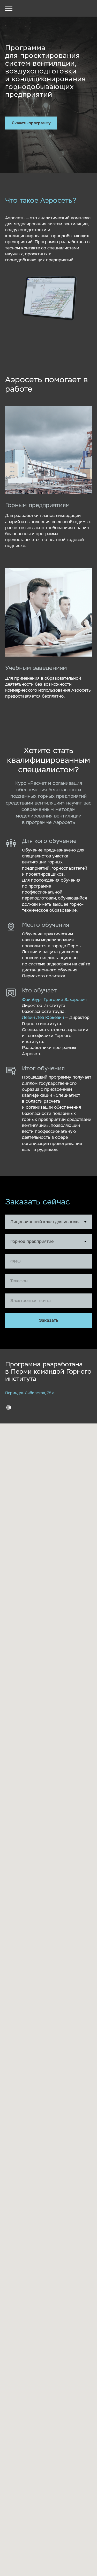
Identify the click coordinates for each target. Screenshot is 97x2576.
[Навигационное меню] (9, 8)
